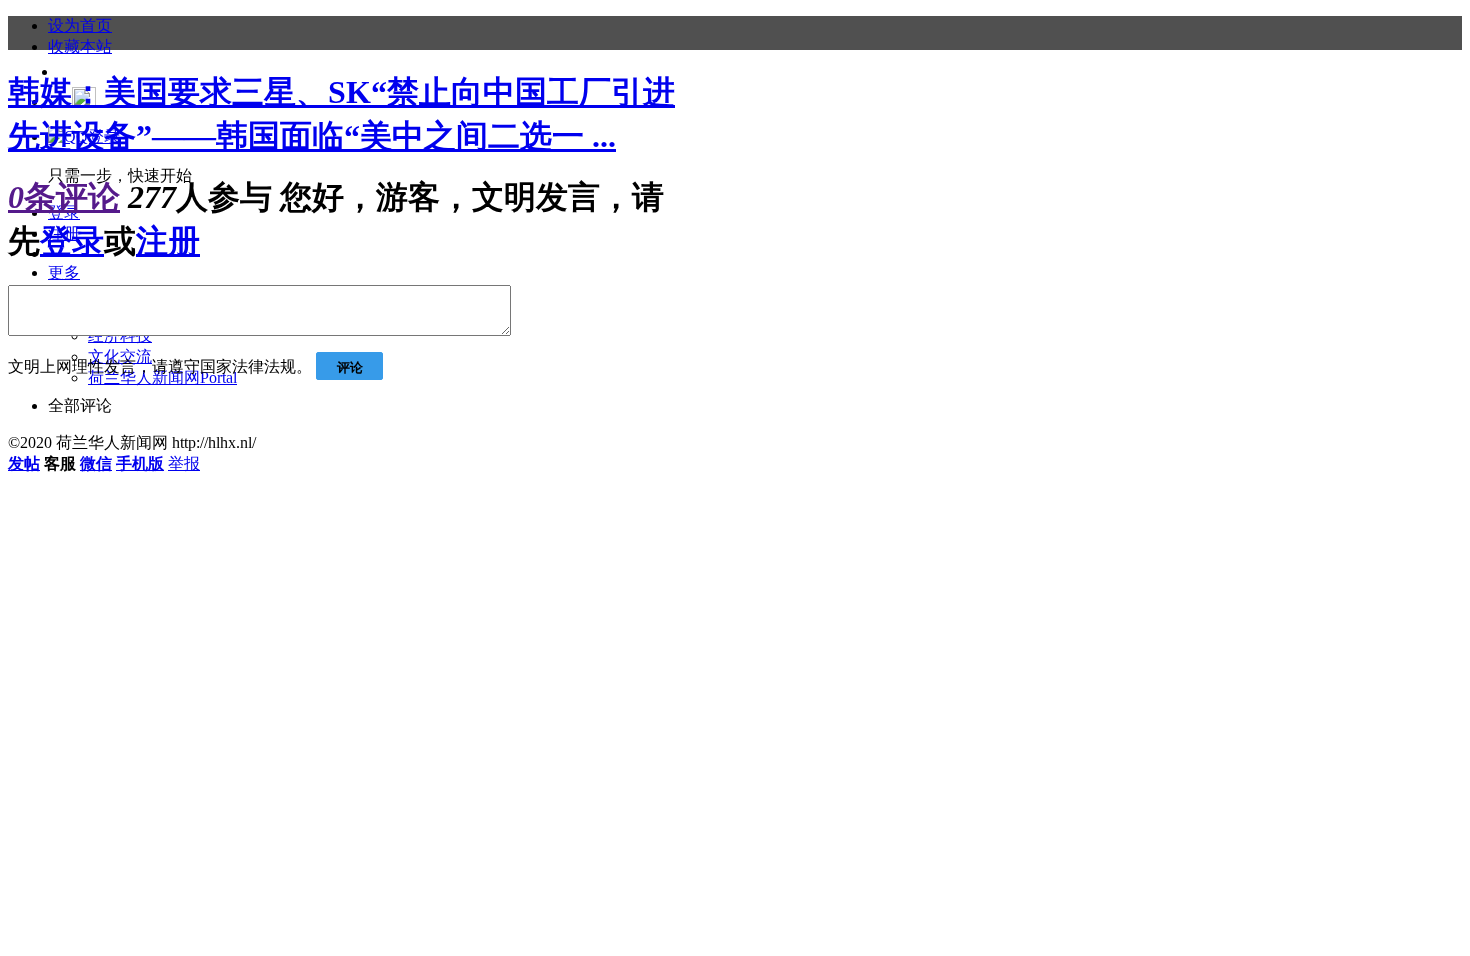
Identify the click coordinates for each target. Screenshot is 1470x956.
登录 (72, 241)
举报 (184, 463)
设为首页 (80, 25)
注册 (168, 241)
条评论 (64, 197)
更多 (64, 272)
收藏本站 (80, 46)
